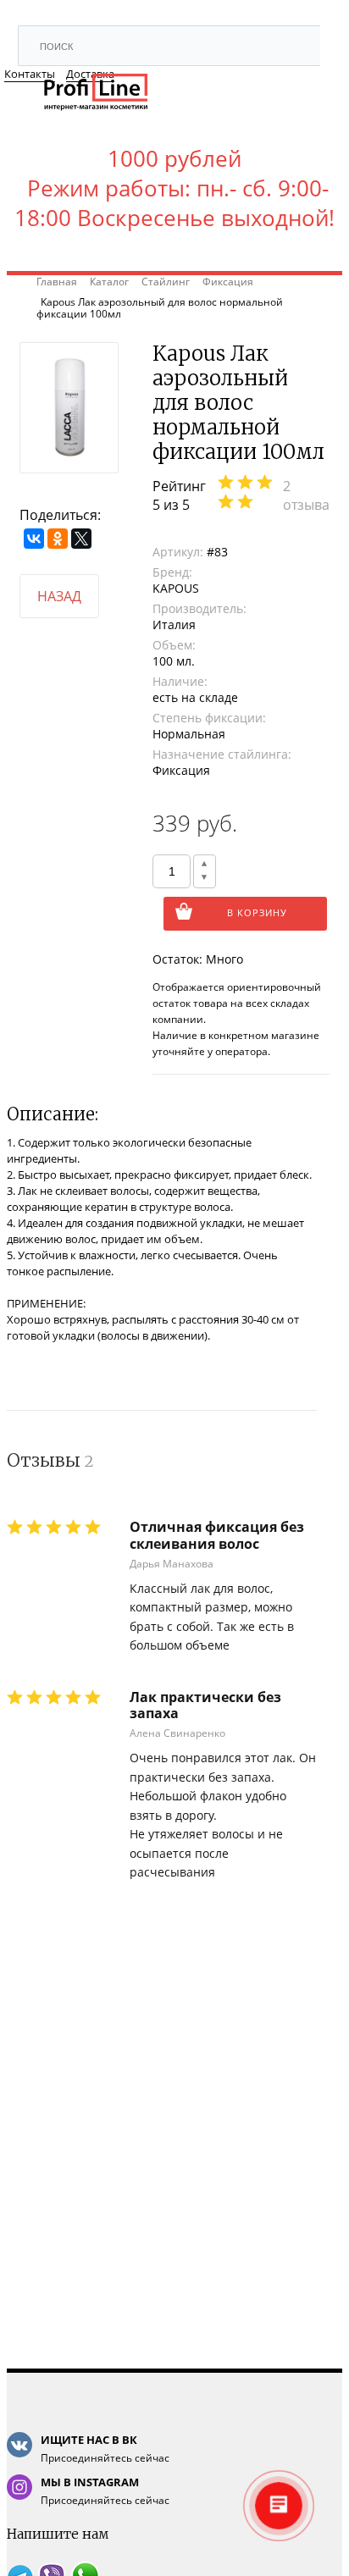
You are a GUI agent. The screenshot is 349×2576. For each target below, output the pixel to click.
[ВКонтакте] (34, 539)
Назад (59, 596)
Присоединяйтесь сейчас (105, 2449)
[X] (81, 539)
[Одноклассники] (58, 539)
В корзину (257, 912)
